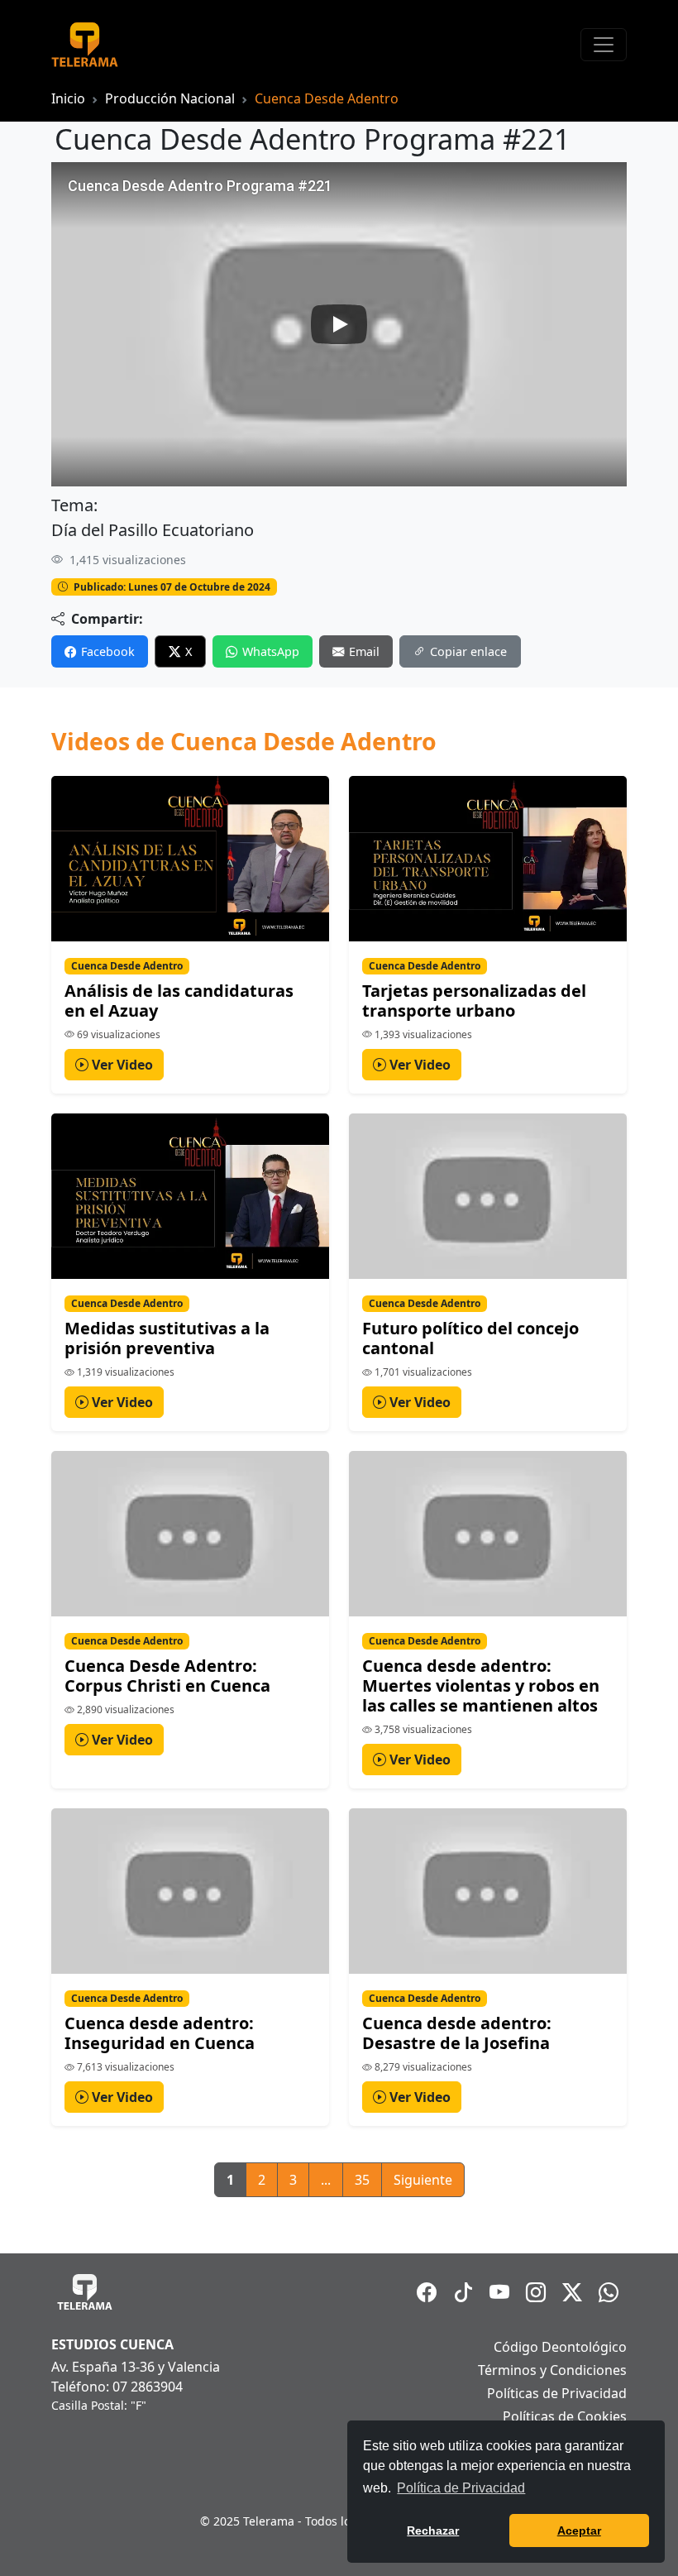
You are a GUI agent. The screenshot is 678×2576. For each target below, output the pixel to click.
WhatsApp (271, 651)
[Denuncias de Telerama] (609, 2292)
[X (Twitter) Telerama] (572, 2292)
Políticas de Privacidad (557, 2393)
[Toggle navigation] (604, 45)
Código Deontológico (560, 2347)
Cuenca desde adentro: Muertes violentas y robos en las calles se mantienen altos (481, 1685)
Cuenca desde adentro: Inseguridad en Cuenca (160, 2033)
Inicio (68, 98)
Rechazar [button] (433, 2531)
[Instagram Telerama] (536, 2292)
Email (364, 651)
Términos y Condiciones (552, 2370)
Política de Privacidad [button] (461, 2488)
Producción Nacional (170, 98)
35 (362, 2180)
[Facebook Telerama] (427, 2292)
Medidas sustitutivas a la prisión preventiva (167, 1338)
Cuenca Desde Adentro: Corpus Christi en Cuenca (167, 1676)
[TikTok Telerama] (463, 2292)
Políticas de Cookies (565, 2416)
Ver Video (121, 1065)
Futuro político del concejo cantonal (470, 1338)
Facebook (108, 651)
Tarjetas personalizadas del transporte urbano (474, 1001)
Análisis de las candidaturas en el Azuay (179, 1001)
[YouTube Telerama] (499, 2292)
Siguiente (423, 2180)
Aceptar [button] (579, 2531)
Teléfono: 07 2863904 (117, 2387)
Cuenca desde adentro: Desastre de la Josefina (457, 2033)
